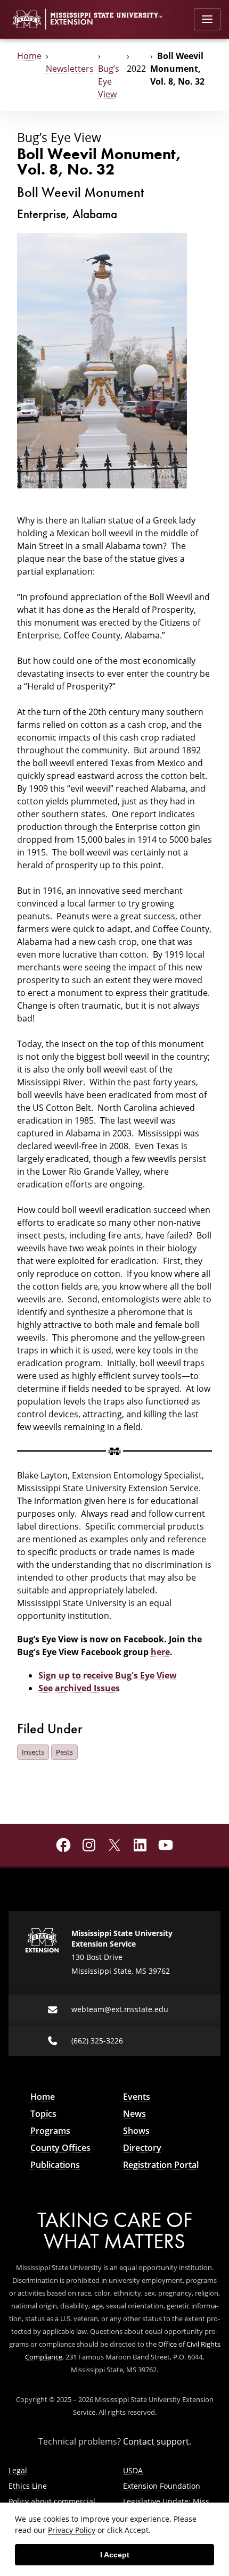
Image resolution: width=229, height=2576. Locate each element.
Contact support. (157, 2441)
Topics (43, 2114)
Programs (50, 2131)
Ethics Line (28, 2486)
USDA (133, 2470)
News (134, 2114)
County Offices (60, 2148)
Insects (33, 1752)
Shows (136, 2131)
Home (29, 56)
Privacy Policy (72, 2530)
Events (137, 2097)
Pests (64, 1752)
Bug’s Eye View (109, 81)
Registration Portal (161, 2165)
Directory (142, 2148)
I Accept (115, 2555)
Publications (55, 2165)
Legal (18, 2470)
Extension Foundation (162, 2486)
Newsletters (70, 69)
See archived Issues (79, 1688)
